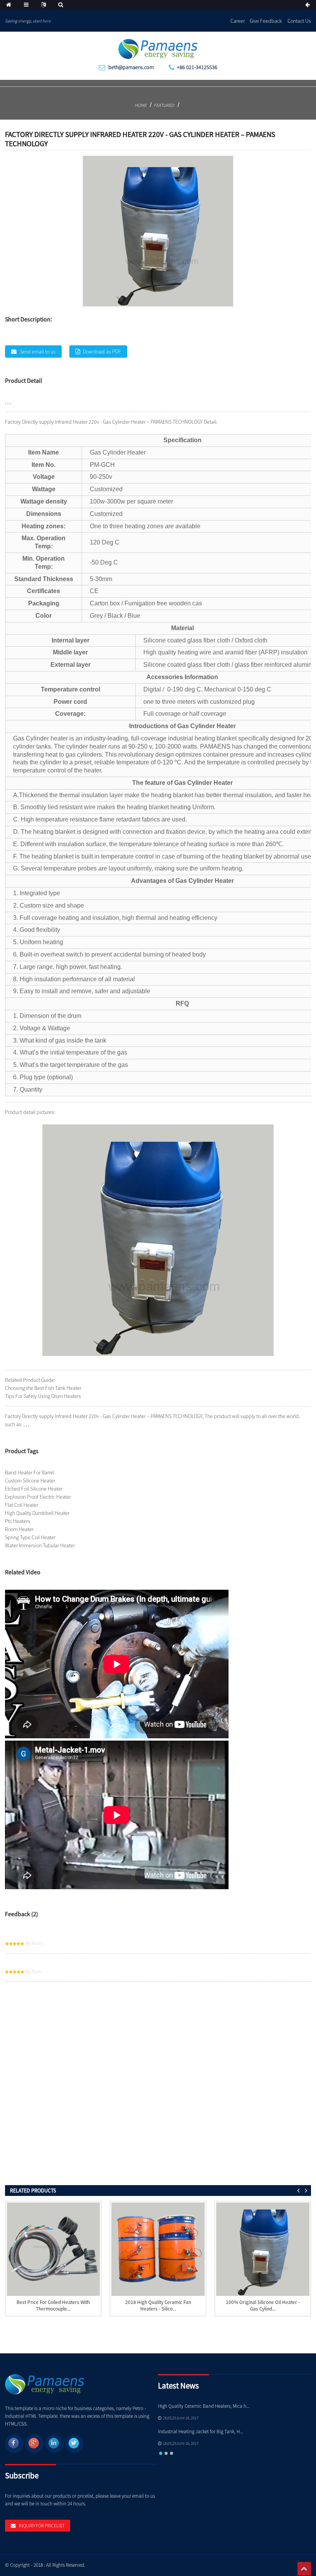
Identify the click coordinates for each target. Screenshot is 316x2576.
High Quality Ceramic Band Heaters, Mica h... (204, 2406)
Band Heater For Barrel (30, 1472)
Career (238, 21)
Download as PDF (102, 352)
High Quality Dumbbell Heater (37, 1513)
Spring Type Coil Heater (30, 1537)
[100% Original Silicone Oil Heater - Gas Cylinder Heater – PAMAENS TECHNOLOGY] (263, 2249)
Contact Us (299, 21)
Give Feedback (266, 21)
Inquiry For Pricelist (42, 2526)
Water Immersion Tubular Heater (40, 1545)
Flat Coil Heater (22, 1505)
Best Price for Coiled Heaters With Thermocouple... (53, 2306)
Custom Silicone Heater (30, 1481)
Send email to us (38, 352)
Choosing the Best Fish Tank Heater (43, 1388)
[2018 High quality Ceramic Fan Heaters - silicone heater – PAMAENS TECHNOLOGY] (158, 2249)
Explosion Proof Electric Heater (38, 1497)
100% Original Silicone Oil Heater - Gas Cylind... (263, 2306)
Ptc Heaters (18, 1521)
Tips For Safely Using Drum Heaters (43, 1396)
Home (140, 105)
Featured (164, 105)
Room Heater (19, 1529)
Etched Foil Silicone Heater (34, 1489)
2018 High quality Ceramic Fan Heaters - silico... (158, 2306)
